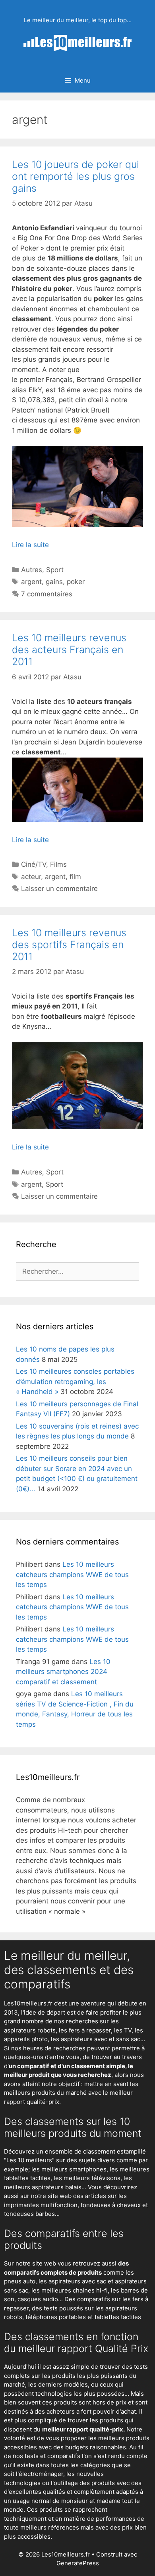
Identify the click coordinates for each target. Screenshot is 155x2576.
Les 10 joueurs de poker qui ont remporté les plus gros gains (76, 176)
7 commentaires (47, 594)
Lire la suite (30, 545)
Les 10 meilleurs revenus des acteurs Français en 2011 (69, 650)
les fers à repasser (85, 2030)
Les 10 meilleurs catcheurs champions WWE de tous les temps (72, 1574)
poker (76, 582)
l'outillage (64, 2483)
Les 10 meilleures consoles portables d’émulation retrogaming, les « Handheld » (75, 1382)
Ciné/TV (34, 864)
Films (58, 864)
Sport (55, 570)
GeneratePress (78, 2563)
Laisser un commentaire (59, 889)
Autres (32, 570)
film (75, 877)
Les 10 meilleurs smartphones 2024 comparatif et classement (63, 1672)
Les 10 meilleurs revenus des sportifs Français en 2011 (69, 945)
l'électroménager (40, 2474)
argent (31, 582)
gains (54, 582)
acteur (31, 877)
